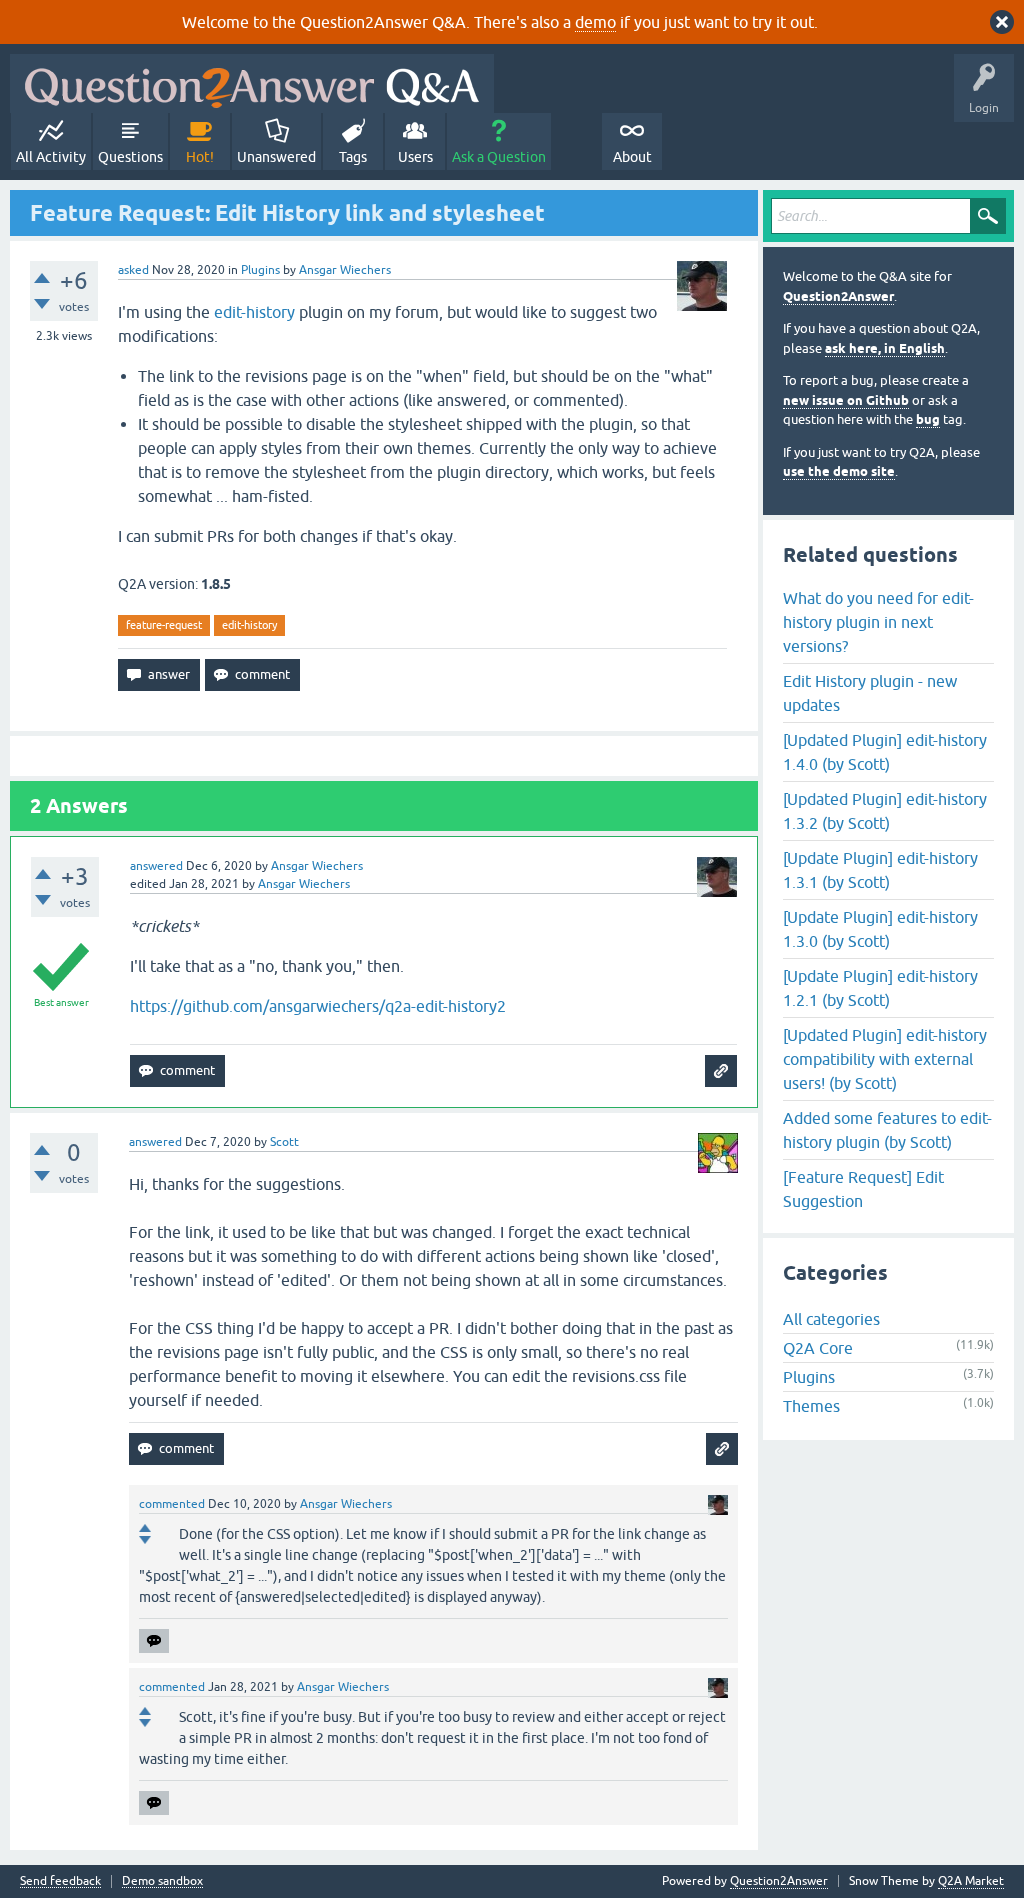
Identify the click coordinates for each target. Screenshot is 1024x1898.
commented (172, 1504)
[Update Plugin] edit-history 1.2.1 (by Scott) (880, 988)
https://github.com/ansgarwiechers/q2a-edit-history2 (318, 1006)
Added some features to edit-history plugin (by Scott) (887, 1130)
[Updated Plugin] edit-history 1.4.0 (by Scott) (885, 752)
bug (928, 419)
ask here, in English (885, 348)
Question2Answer (838, 296)
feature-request (164, 625)
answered (156, 866)
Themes (811, 1406)
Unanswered (276, 157)
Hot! (200, 157)
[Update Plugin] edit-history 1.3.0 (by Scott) (880, 929)
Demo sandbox (162, 1881)
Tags (353, 157)
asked (133, 270)
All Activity (51, 157)
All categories (831, 1319)
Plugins (260, 270)
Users (415, 157)
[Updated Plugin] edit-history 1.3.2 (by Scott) (885, 811)
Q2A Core (818, 1348)
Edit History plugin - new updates (870, 693)
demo (595, 22)
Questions (130, 157)
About (632, 157)
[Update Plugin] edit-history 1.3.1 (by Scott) (880, 870)
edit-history (254, 312)
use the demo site (839, 471)
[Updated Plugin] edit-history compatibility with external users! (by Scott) (885, 1059)
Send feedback (60, 1881)
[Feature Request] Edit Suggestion (863, 1189)
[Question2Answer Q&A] (252, 83)
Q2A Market (971, 1881)
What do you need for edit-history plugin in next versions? (878, 622)
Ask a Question (499, 157)
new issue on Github (846, 400)
